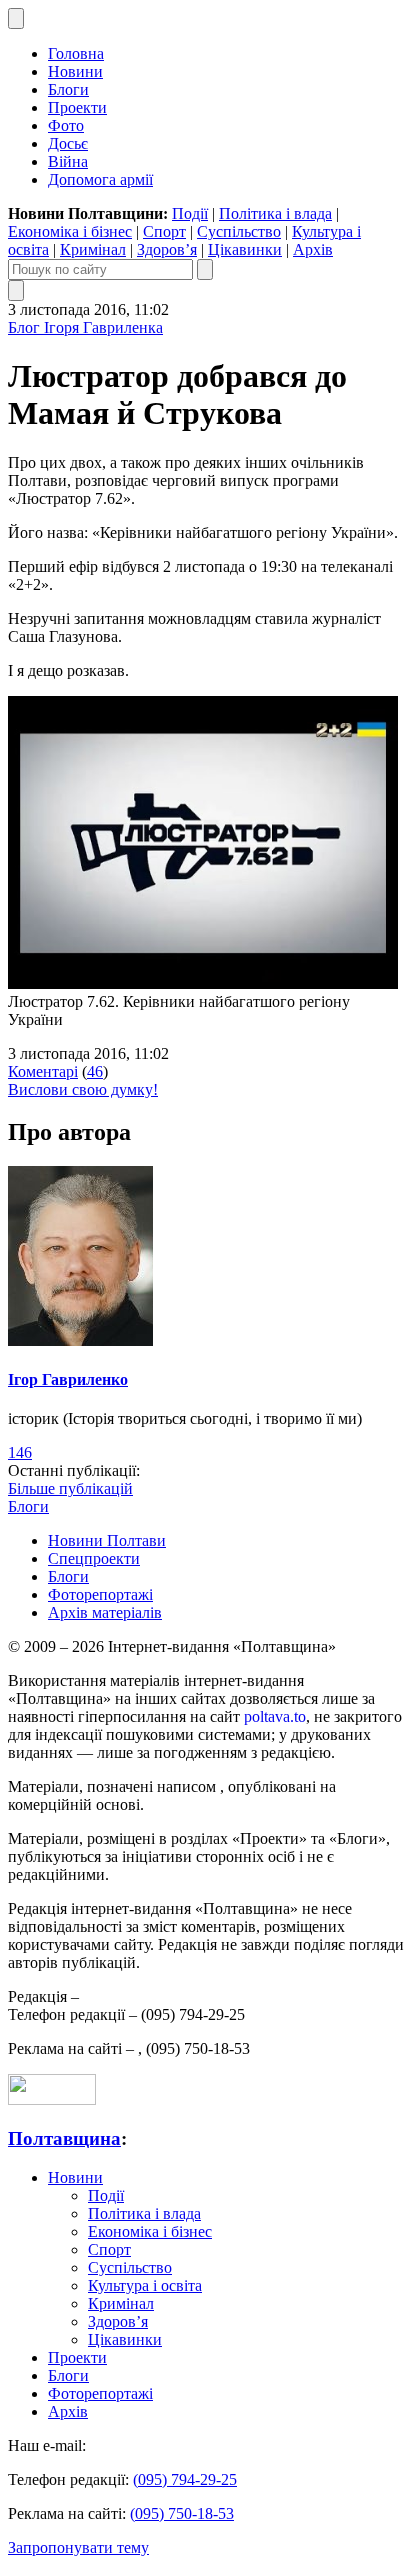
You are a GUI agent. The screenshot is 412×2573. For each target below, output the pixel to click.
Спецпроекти (94, 1558)
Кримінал (93, 249)
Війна (68, 161)
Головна (76, 53)
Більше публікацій (70, 1488)
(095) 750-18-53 (182, 2513)
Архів (313, 249)
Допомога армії (100, 179)
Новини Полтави (107, 1540)
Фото (66, 125)
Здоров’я (167, 249)
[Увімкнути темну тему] (16, 18)
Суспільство (239, 231)
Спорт (164, 231)
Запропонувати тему (78, 2547)
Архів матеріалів (105, 1612)
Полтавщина (64, 2138)
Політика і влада (275, 213)
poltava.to (275, 1716)
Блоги (68, 89)
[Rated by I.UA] (52, 2099)
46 (95, 1071)
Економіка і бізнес (70, 231)
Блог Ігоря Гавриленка (85, 327)
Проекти (77, 107)
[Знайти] (205, 269)
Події (190, 213)
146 (20, 1452)
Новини (75, 71)
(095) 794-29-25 (185, 2479)
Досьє (68, 143)
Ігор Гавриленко (68, 1379)
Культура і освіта (145, 2285)
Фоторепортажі (100, 1594)
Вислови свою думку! (83, 1089)
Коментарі (43, 1071)
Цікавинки (245, 249)
